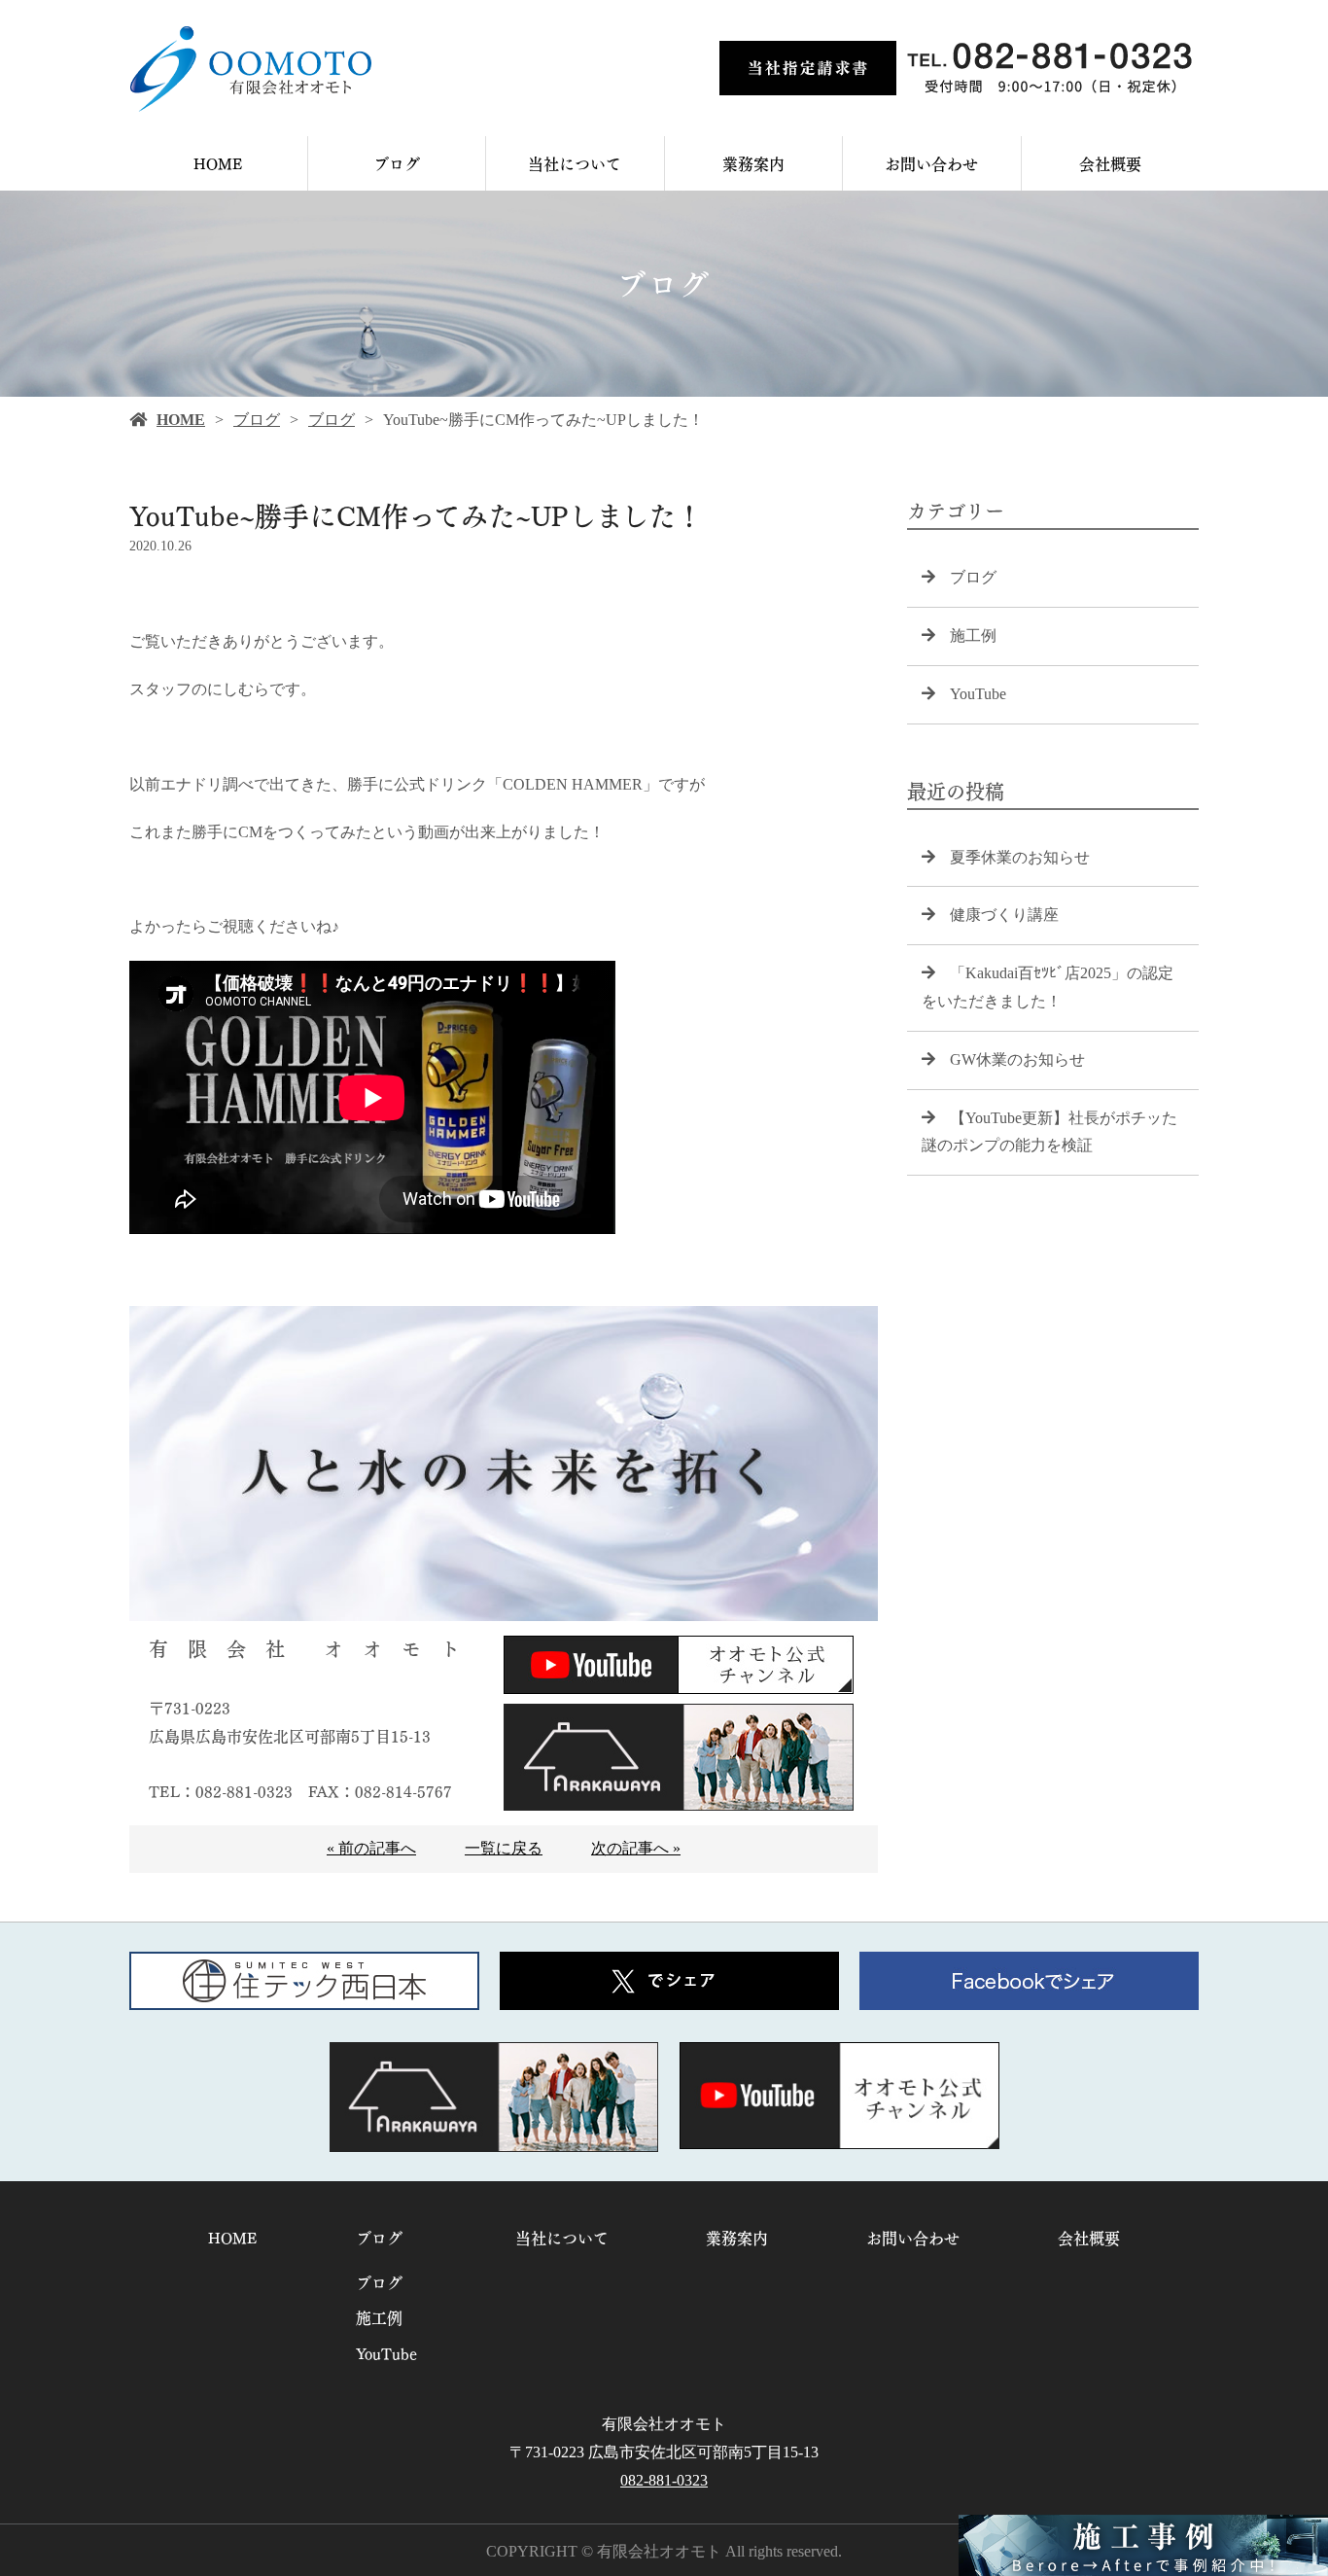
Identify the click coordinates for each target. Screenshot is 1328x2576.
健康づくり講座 (1004, 915)
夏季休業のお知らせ (1020, 857)
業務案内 (753, 163)
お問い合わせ (931, 163)
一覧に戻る (504, 1848)
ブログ (397, 163)
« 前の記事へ (371, 1848)
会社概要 (1110, 163)
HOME (218, 163)
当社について (575, 163)
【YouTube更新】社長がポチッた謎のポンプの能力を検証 (1049, 1132)
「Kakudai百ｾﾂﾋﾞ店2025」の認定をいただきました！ (1048, 987)
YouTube (978, 694)
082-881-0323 (664, 2480)
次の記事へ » (636, 1848)
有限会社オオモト (664, 2424)
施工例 (973, 635)
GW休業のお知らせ (1017, 1059)
